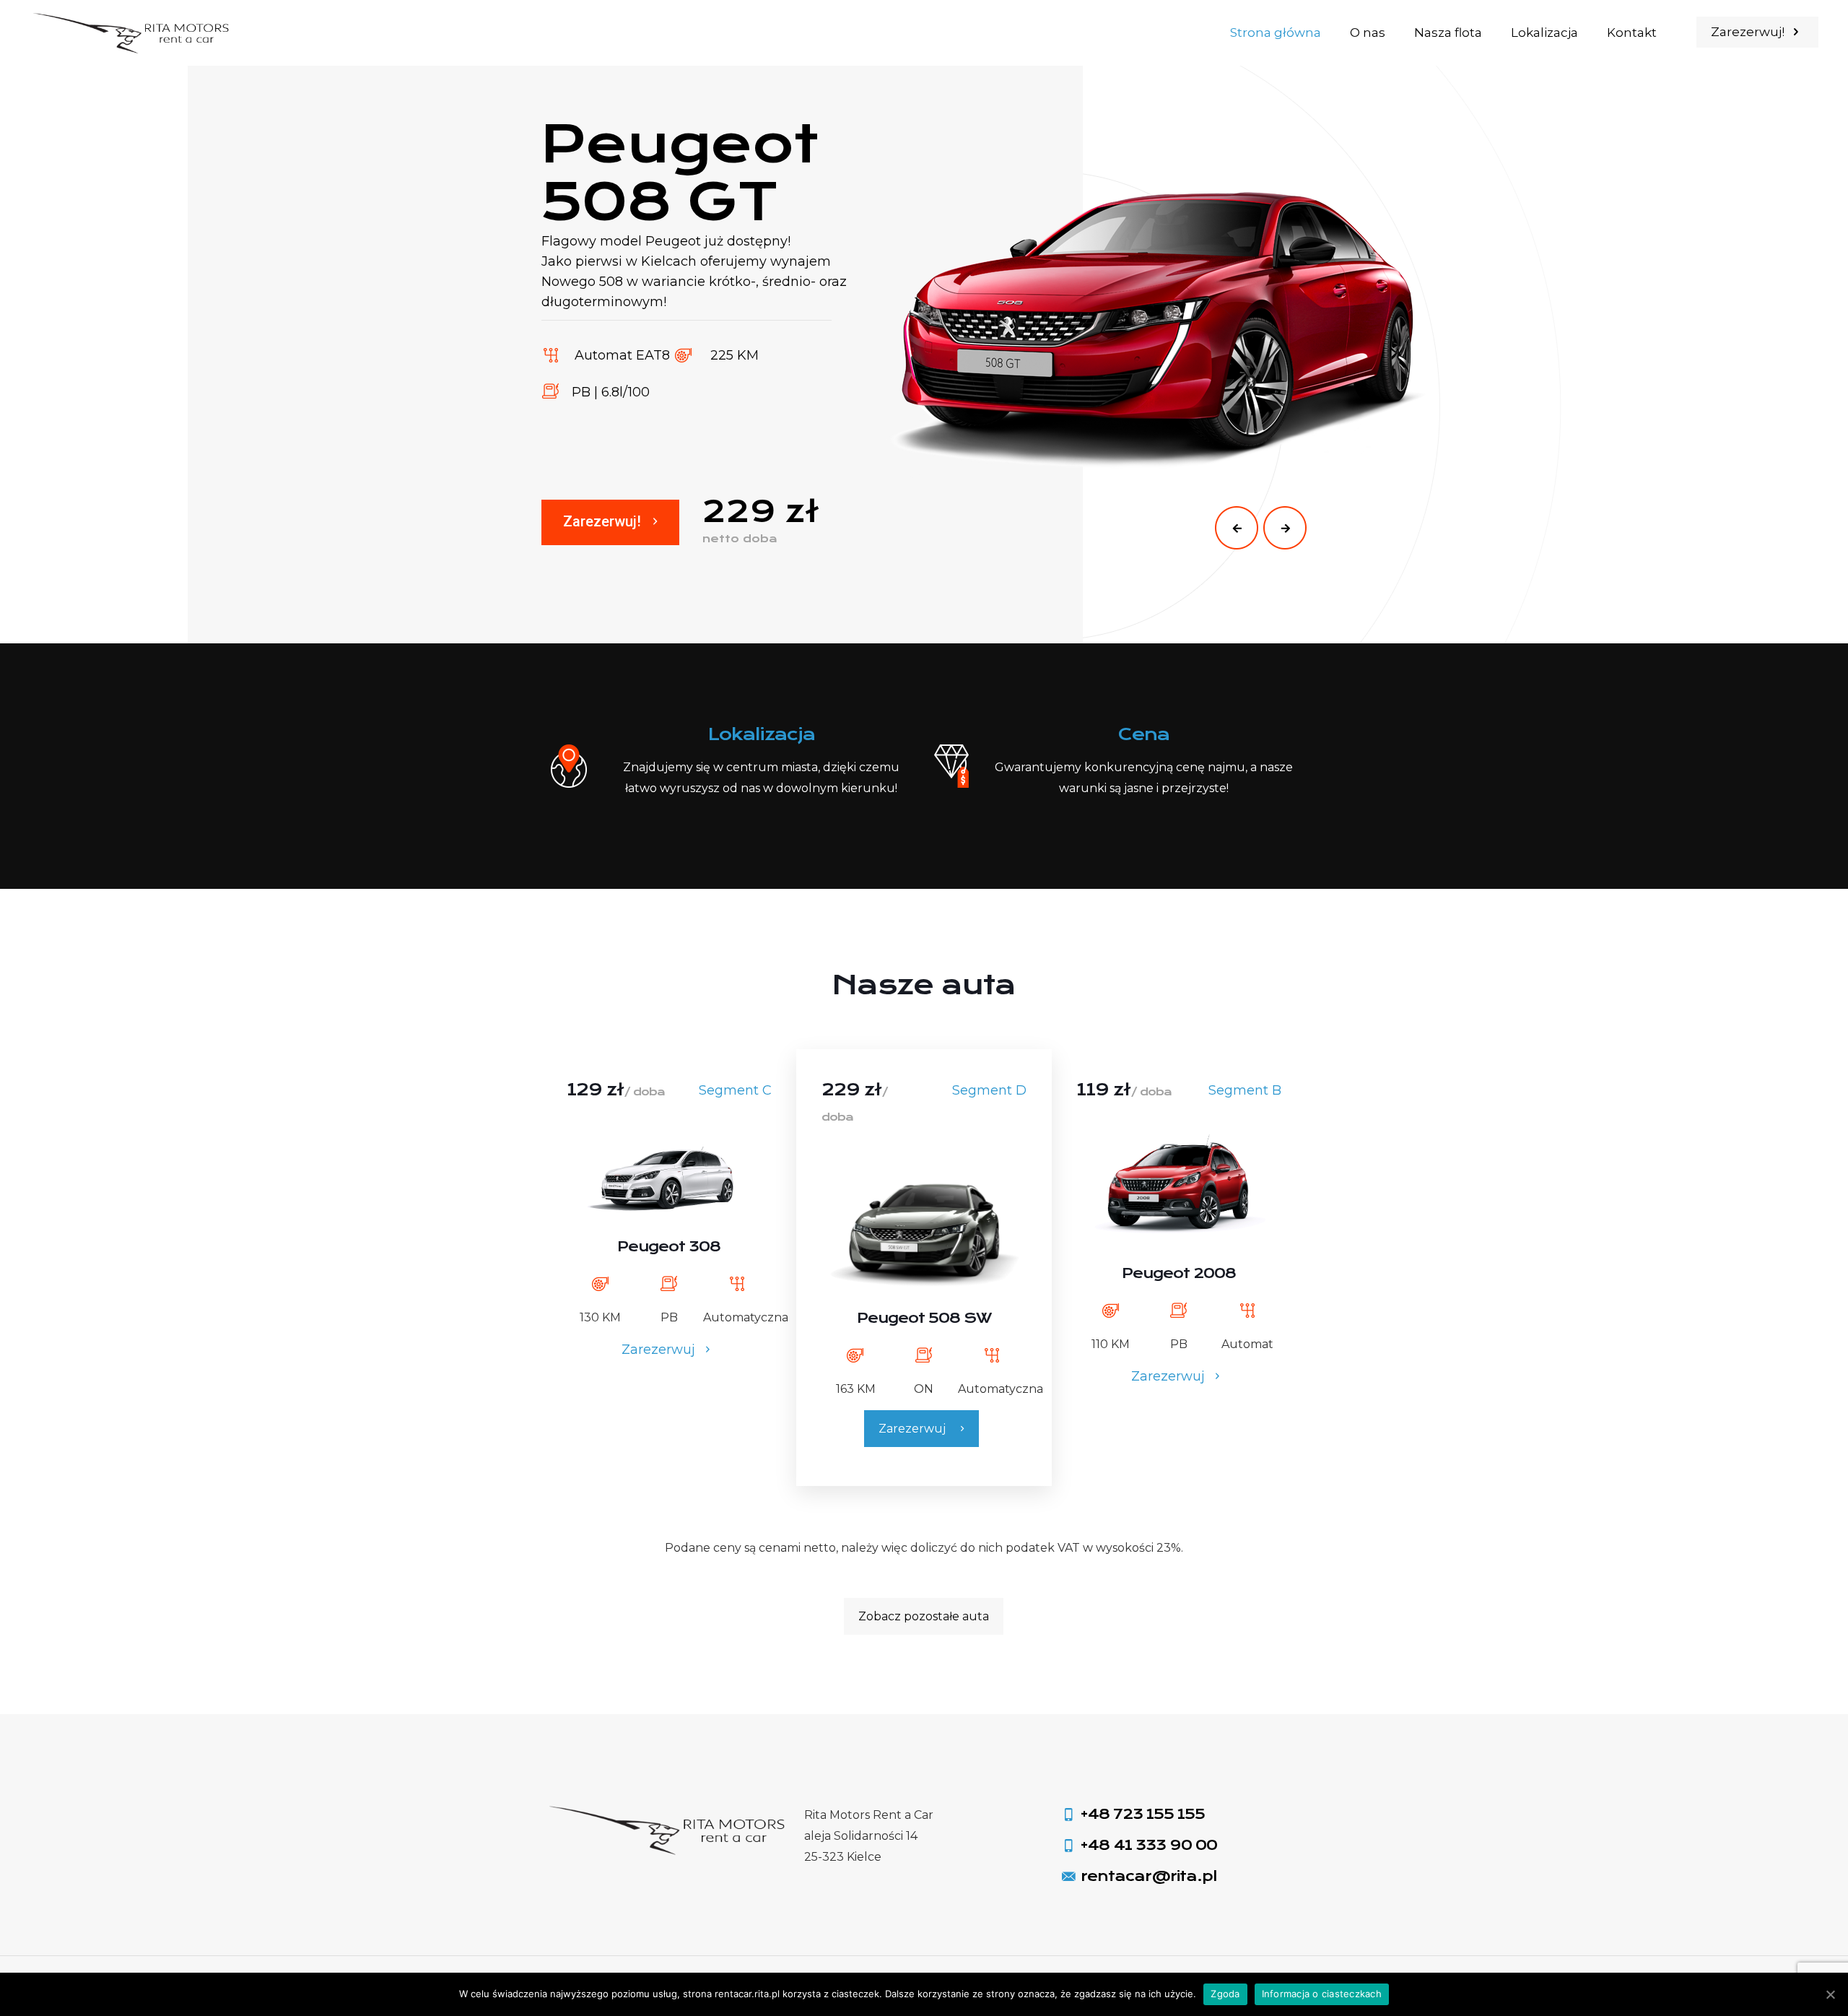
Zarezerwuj (660, 1350)
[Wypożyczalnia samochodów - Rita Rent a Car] (133, 32)
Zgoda (1225, 1994)
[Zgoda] (1830, 1994)
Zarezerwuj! (1749, 32)
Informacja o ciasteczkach (1322, 1994)
